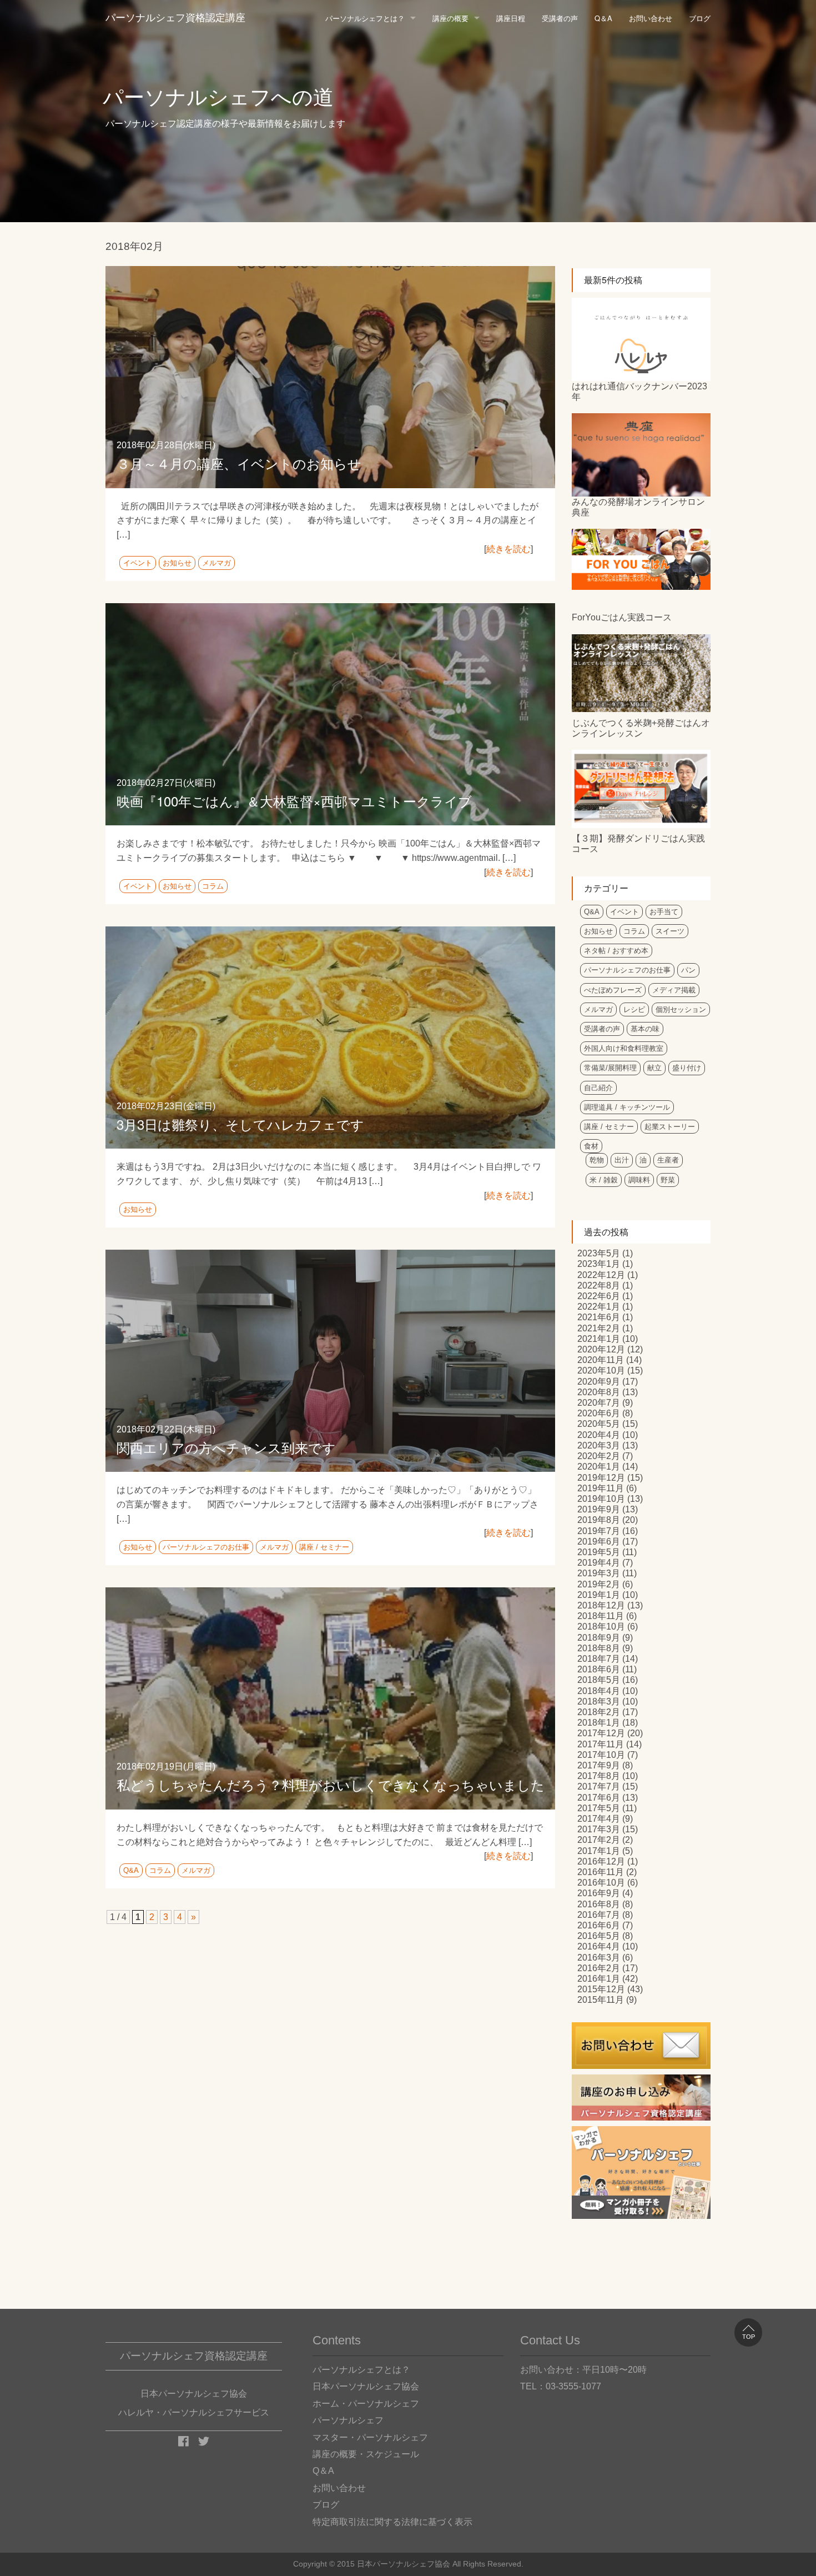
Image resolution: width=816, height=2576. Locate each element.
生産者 (668, 1160)
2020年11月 (601, 1360)
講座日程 (511, 18)
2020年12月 (601, 1349)
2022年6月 (599, 1296)
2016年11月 (601, 1872)
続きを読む (508, 549)
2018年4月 (599, 1691)
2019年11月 (601, 1488)
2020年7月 (599, 1403)
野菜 (668, 1180)
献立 (654, 1068)
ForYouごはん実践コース (622, 617)
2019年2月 (599, 1584)
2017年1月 (599, 1851)
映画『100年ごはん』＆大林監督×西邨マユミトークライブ (294, 801)
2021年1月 (599, 1339)
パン (688, 970)
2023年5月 (599, 1253)
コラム (213, 886)
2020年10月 (601, 1370)
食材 (591, 1146)
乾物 (597, 1160)
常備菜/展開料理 (610, 1068)
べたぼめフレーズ (613, 990)
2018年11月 (601, 1616)
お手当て (664, 912)
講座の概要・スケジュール (366, 2454)
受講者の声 (560, 18)
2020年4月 (599, 1435)
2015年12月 (601, 1989)
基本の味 (645, 1029)
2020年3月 (599, 1445)
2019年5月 (599, 1552)
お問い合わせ (651, 18)
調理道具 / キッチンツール (627, 1107)
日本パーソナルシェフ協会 (366, 2386)
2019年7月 (599, 1531)
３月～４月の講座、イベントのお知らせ (239, 463)
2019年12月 (601, 1478)
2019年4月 (599, 1563)
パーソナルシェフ (348, 2420)
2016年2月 (599, 1968)
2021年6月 (599, 1317)
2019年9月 (599, 1509)
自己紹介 (598, 1088)
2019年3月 (599, 1573)
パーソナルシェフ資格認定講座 (175, 18)
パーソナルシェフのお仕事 (206, 1547)
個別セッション (681, 1009)
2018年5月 (599, 1680)
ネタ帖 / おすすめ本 (616, 951)
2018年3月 (599, 1702)
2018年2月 (599, 1712)
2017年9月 (599, 1765)
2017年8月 (599, 1776)
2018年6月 (599, 1669)
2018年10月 (601, 1627)
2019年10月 (601, 1499)
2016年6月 (599, 1925)
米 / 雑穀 (604, 1180)
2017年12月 (601, 1733)
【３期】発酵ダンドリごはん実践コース (638, 844)
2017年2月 (599, 1840)
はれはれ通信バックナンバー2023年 (639, 392)
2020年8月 (599, 1392)
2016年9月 (599, 1893)
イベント (138, 563)
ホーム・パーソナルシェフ (366, 2404)
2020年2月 (599, 1456)
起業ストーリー (670, 1127)
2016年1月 (599, 1979)
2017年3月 (599, 1829)
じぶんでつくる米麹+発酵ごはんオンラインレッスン (641, 728)
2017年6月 (599, 1798)
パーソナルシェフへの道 (218, 97)
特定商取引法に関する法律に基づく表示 (392, 2522)
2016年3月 (599, 1958)
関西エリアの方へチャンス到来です (226, 1447)
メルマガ (216, 563)
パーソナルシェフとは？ (365, 18)
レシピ (634, 1009)
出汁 (622, 1160)
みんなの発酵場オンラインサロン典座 (638, 507)
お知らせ (177, 563)
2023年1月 (599, 1264)
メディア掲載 (674, 990)
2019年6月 (599, 1542)
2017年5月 (599, 1808)
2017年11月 (601, 1744)
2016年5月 (599, 1936)
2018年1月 (599, 1723)
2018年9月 (599, 1638)
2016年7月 (599, 1915)
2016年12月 (601, 1861)
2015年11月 (601, 2000)
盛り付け (687, 1068)
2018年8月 (599, 1648)
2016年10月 (601, 1883)
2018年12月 (601, 1605)
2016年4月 (599, 1946)
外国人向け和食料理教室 (624, 1048)
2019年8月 (599, 1520)
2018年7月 (599, 1659)
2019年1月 (599, 1595)
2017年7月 (599, 1786)
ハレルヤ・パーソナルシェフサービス (194, 2412)
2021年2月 (599, 1328)
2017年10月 (601, 1755)
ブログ (700, 18)
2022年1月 (599, 1307)
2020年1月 (599, 1467)
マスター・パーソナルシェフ (370, 2437)
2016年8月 (599, 1904)
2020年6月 (599, 1413)
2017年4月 (599, 1819)
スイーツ (670, 931)
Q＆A (603, 18)
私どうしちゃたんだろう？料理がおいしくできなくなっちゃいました (331, 1784)
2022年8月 (599, 1286)
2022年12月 (601, 1275)
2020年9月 (599, 1382)
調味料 (639, 1180)
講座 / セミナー (324, 1547)
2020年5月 (599, 1424)
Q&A (131, 1870)
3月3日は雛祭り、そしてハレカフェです (240, 1124)
